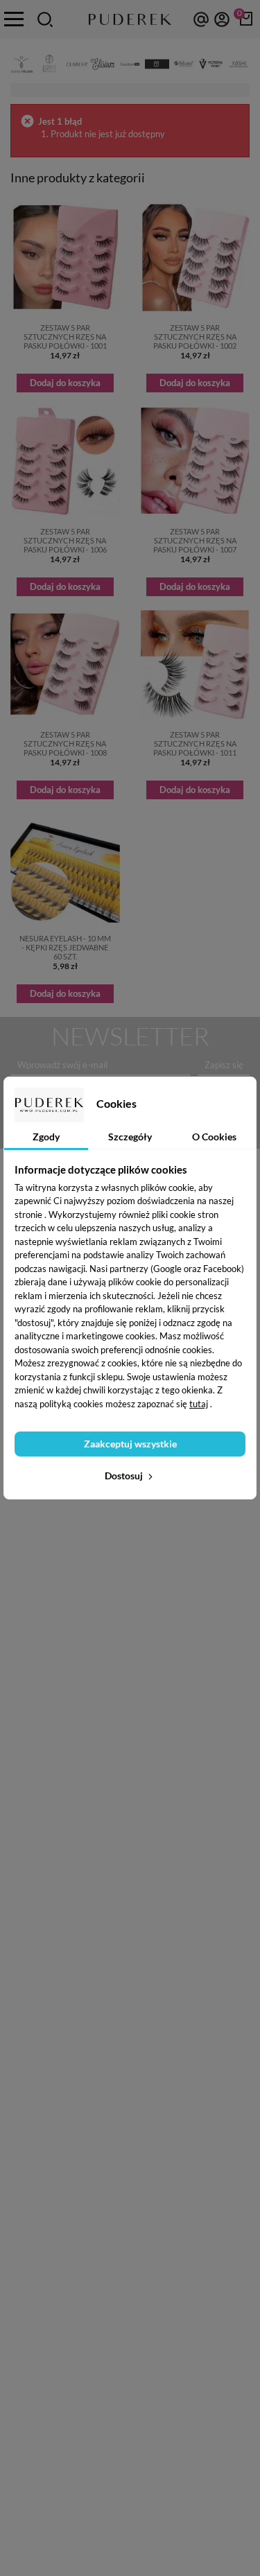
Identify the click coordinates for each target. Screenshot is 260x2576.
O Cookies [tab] (214, 1137)
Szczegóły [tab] (130, 1137)
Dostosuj (125, 1476)
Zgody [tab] (46, 1137)
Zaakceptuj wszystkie (130, 1444)
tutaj (199, 1404)
